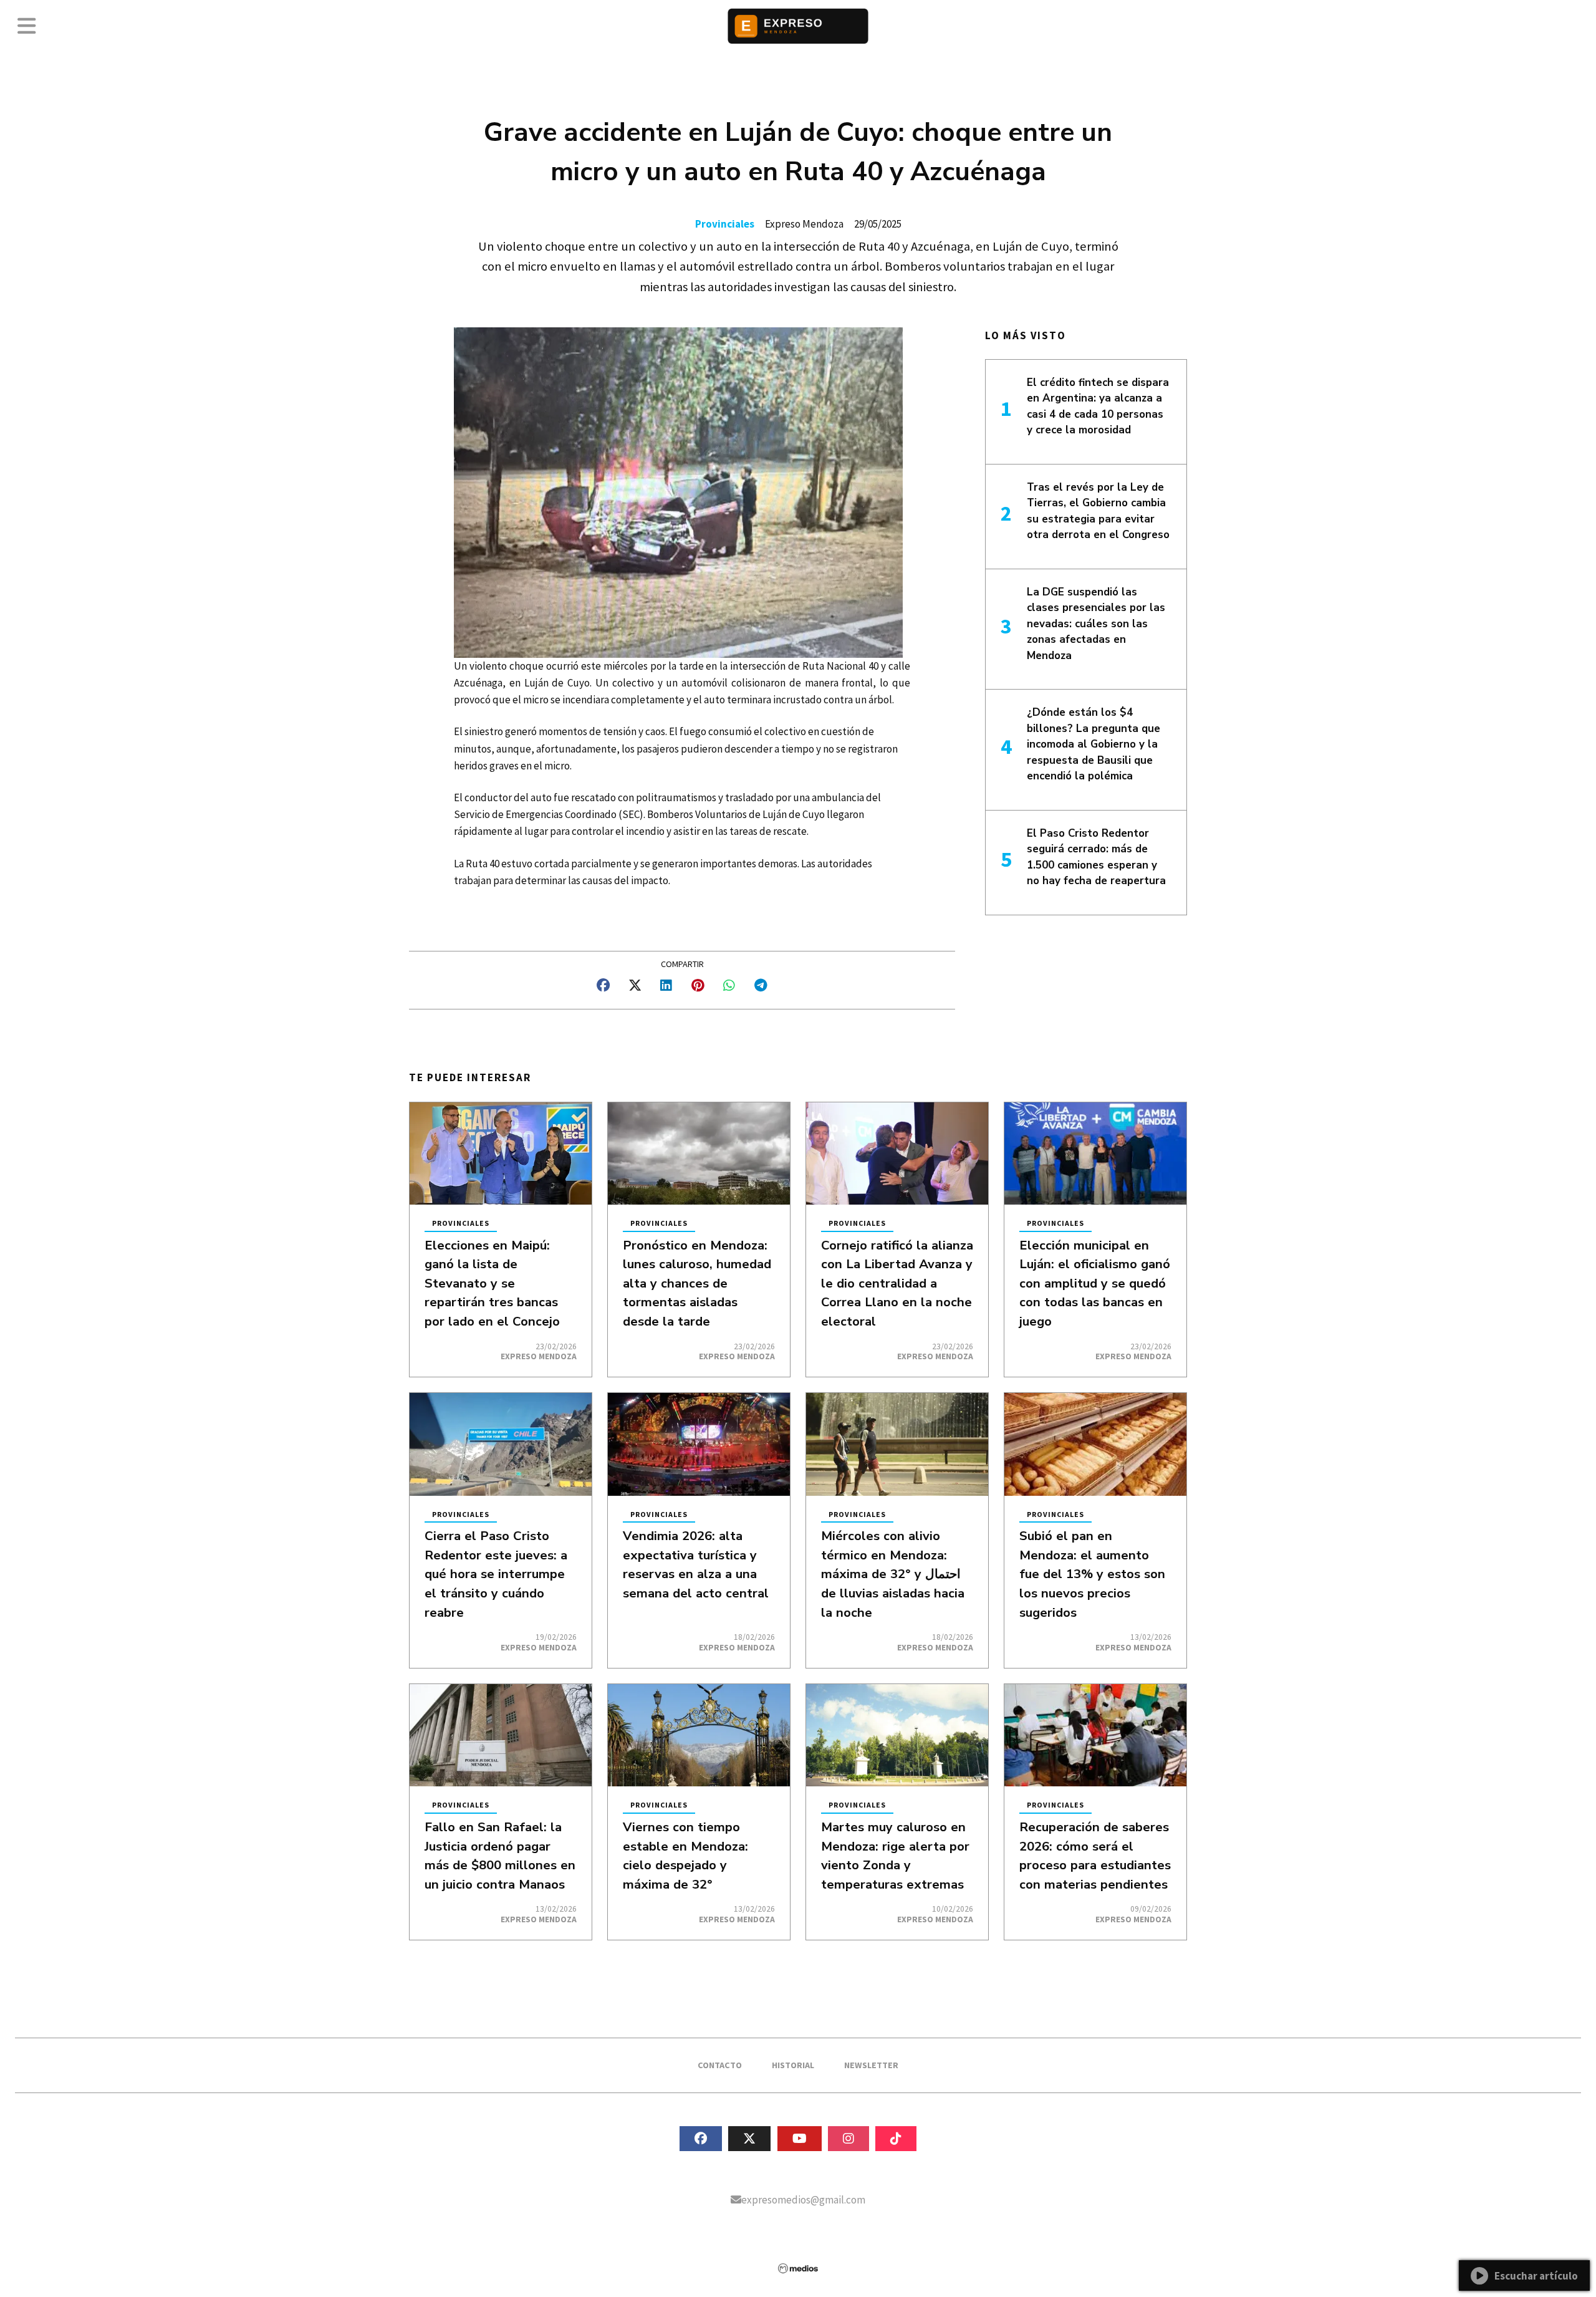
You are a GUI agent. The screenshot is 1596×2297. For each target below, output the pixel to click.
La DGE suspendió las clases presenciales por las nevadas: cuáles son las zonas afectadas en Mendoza (1096, 624)
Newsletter (871, 2065)
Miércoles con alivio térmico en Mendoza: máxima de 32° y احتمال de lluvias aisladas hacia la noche (893, 1574)
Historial (793, 2065)
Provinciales (725, 224)
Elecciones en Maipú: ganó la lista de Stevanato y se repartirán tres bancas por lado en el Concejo (492, 1283)
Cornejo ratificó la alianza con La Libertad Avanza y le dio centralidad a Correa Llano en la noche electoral (897, 1283)
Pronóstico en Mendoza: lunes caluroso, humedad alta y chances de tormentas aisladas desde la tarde (697, 1283)
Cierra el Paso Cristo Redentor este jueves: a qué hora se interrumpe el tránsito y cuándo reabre (496, 1574)
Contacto (720, 2065)
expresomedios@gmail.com (803, 2200)
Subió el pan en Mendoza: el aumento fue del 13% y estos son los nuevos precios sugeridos (1092, 1574)
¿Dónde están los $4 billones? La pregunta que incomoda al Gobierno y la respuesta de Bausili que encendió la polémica (1094, 744)
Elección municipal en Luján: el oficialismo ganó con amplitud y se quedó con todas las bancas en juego (1095, 1283)
